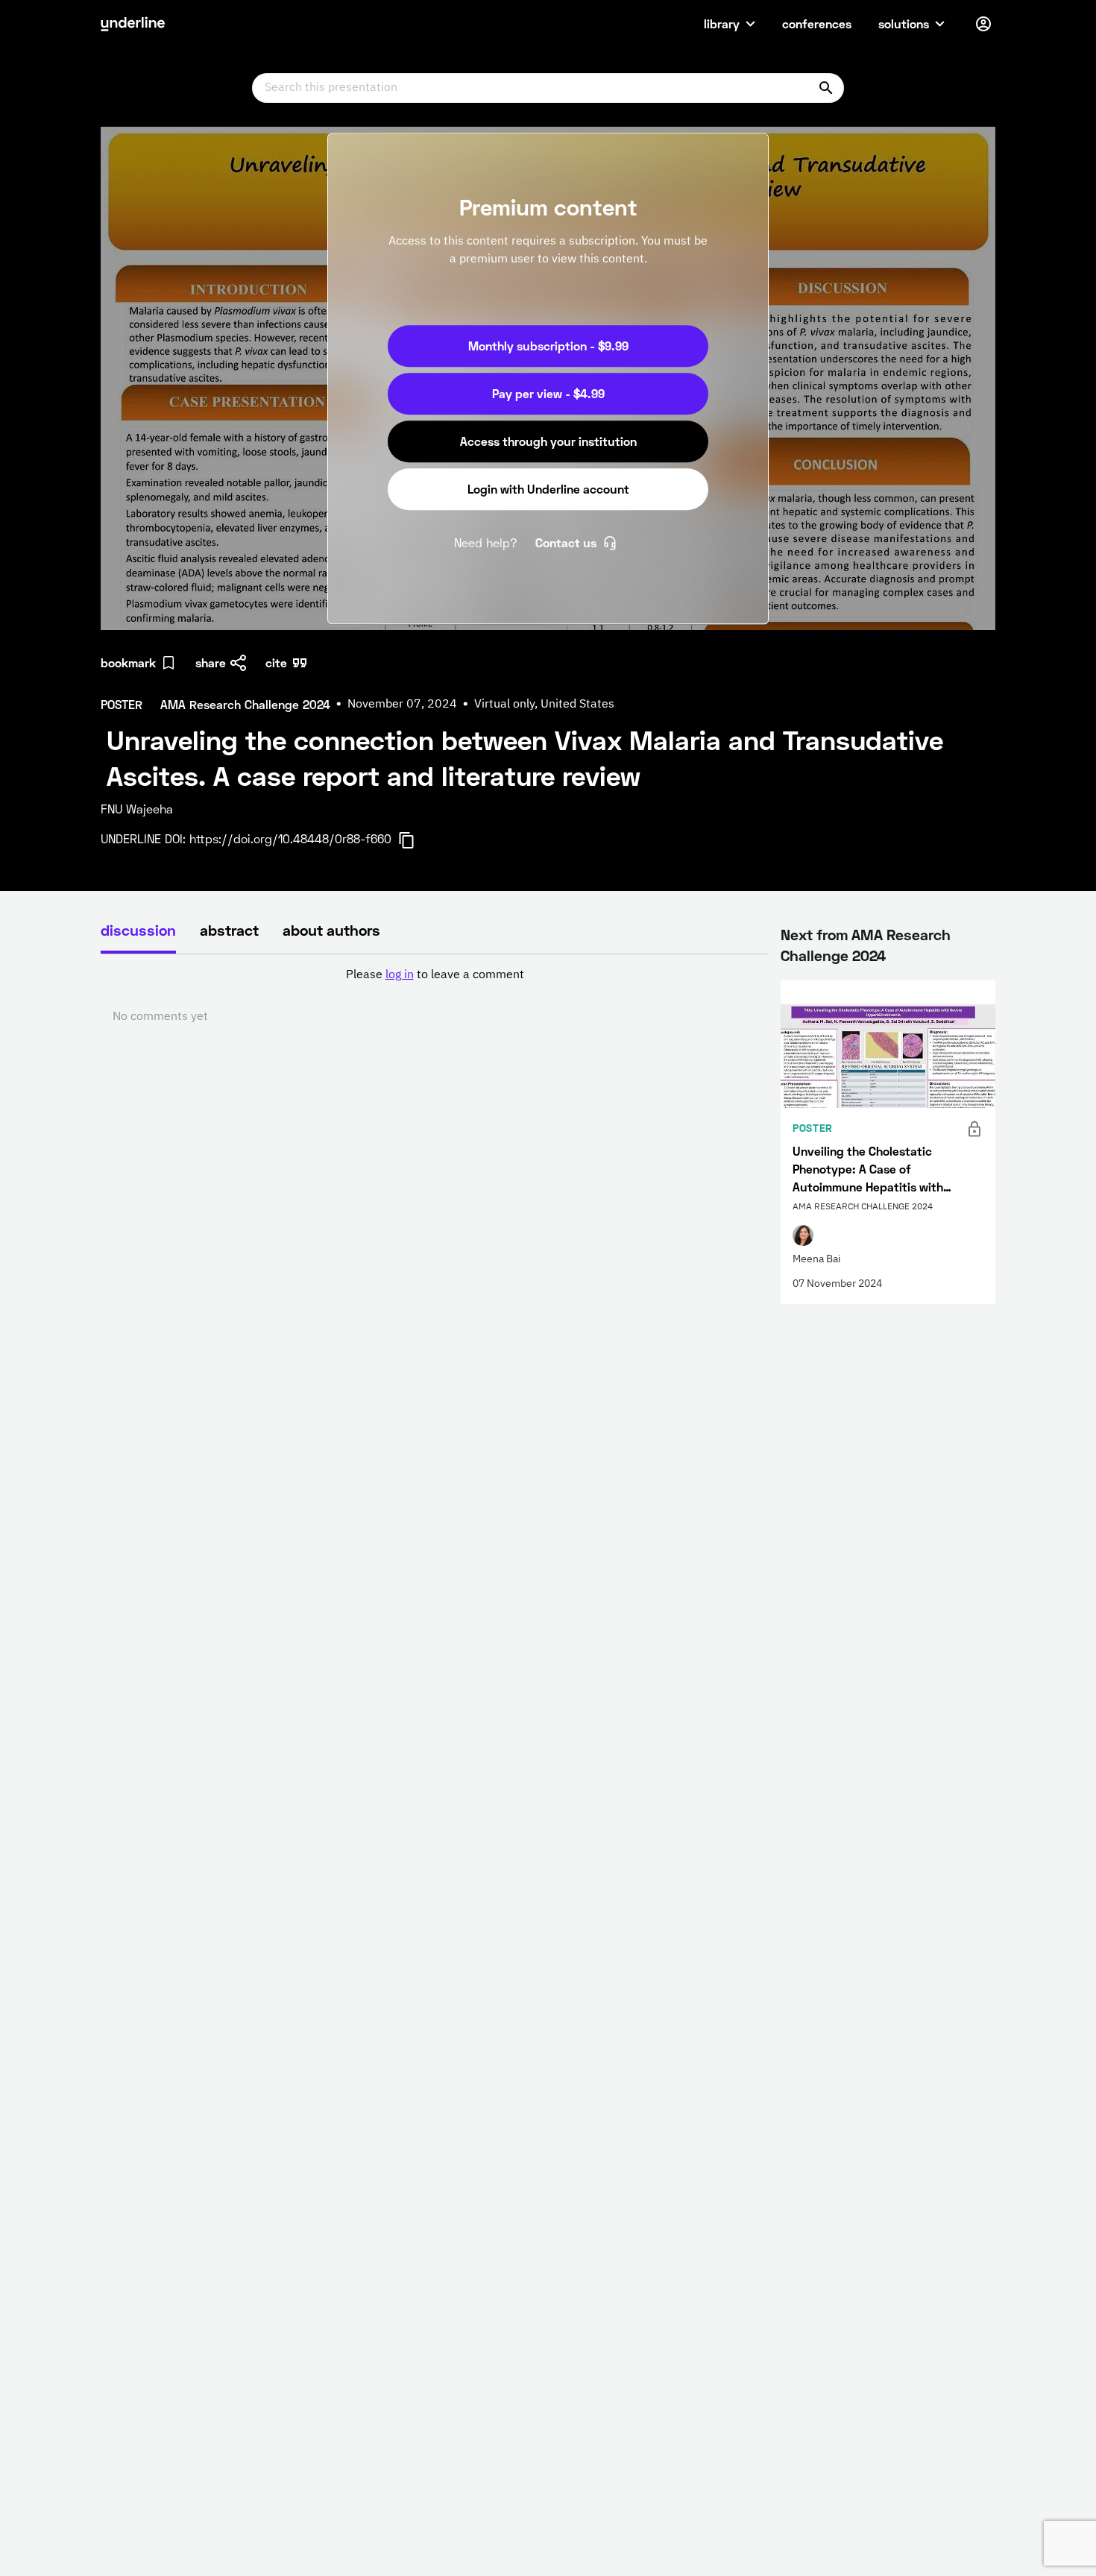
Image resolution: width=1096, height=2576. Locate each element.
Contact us (566, 542)
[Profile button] (983, 24)
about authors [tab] (331, 930)
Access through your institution (548, 441)
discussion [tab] (138, 930)
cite (276, 662)
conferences (817, 23)
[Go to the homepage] (133, 24)
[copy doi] (415, 840)
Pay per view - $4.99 (548, 393)
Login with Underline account (548, 489)
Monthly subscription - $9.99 (548, 346)
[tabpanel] (435, 996)
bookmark (128, 662)
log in (400, 975)
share (211, 662)
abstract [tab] (229, 930)
